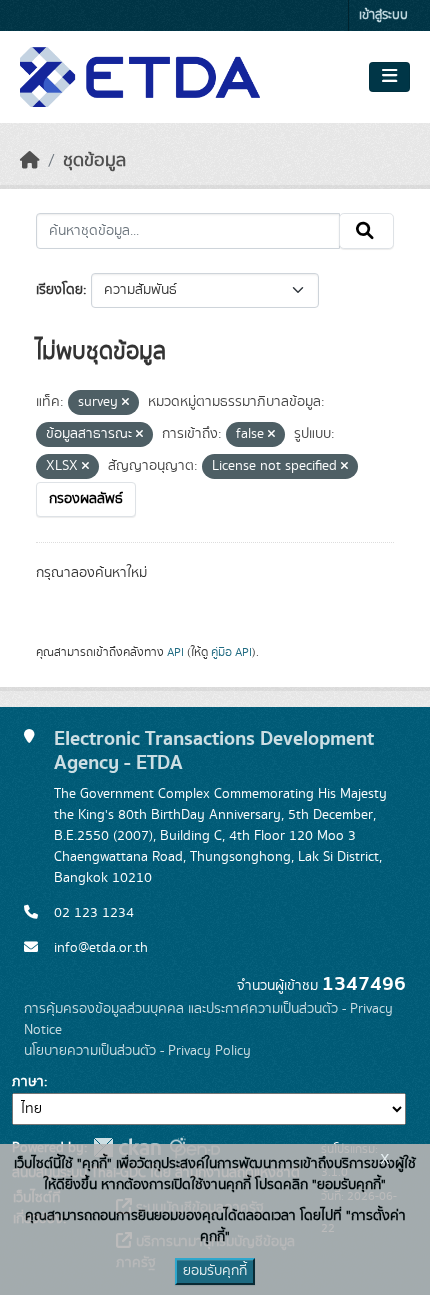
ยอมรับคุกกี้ (215, 1271)
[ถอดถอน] (125, 403)
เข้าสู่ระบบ (383, 15)
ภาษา (28, 1082)
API (175, 652)
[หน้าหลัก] (30, 161)
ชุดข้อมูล (94, 161)
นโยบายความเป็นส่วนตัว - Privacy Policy (137, 1051)
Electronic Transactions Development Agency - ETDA (214, 751)
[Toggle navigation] (389, 77)
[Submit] (366, 231)
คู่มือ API (231, 652)
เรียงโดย (59, 290)
